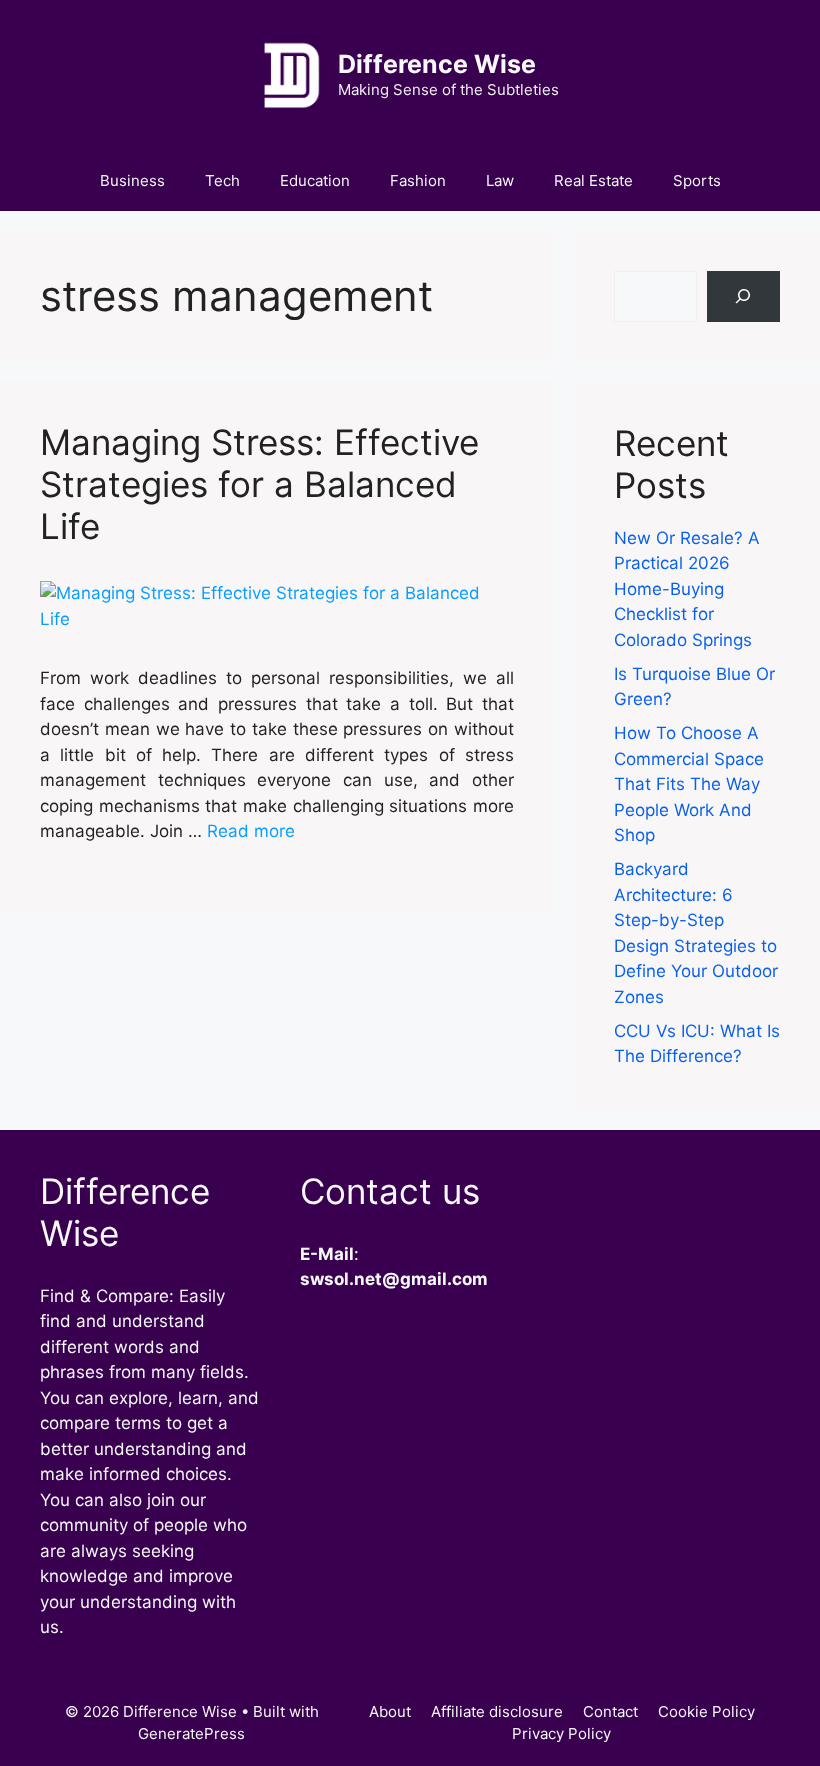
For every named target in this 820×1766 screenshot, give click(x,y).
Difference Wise (437, 64)
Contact (610, 1711)
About (390, 1711)
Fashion (418, 180)
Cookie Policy (706, 1711)
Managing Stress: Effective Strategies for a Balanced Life (259, 484)
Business (132, 180)
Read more (251, 831)
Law (500, 180)
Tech (222, 180)
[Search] (743, 296)
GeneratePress (191, 1733)
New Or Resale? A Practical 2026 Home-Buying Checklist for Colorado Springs (687, 589)
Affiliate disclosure (497, 1711)
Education (315, 180)
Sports (697, 180)
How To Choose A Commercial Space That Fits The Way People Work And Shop (689, 784)
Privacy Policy (561, 1733)
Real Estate (593, 180)
